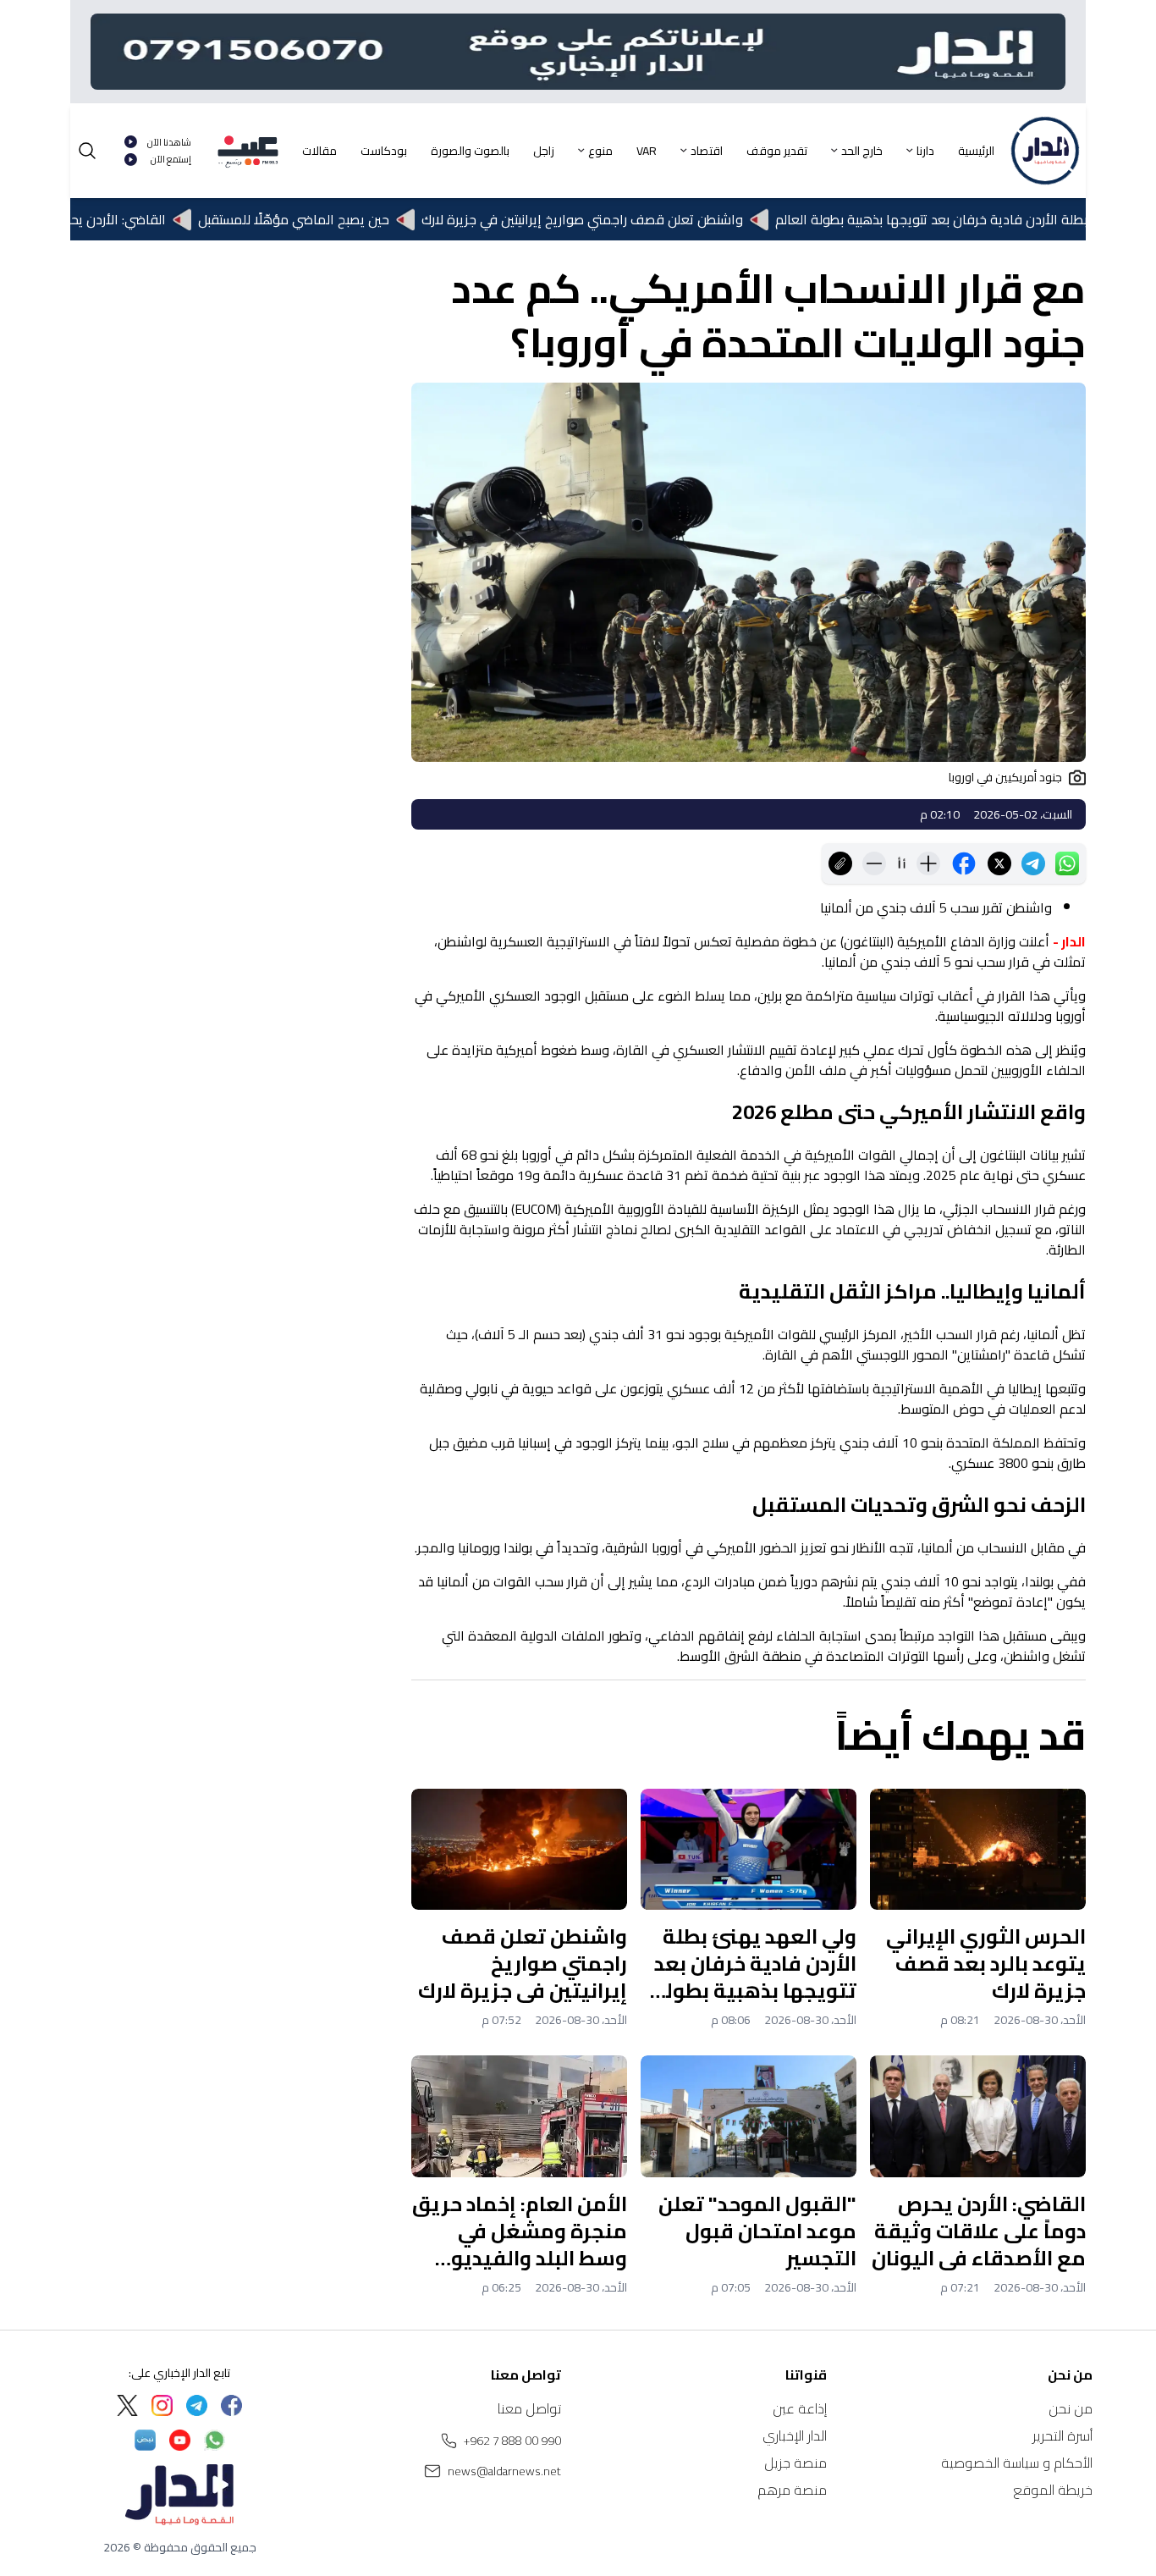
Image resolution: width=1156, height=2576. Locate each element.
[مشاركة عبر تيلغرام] (1033, 863)
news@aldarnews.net (504, 2471)
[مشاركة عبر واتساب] (1067, 863)
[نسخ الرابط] (840, 863)
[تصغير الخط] (874, 863)
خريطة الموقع (1053, 2490)
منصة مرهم (792, 2490)
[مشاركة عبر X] (999, 863)
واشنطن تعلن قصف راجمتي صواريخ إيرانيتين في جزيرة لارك (631, 219)
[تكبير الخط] (928, 863)
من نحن (1071, 2408)
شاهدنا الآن (169, 143)
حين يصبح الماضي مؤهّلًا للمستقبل (343, 219)
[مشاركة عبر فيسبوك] (964, 863)
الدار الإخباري (795, 2435)
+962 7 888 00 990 (512, 2441)
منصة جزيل (795, 2463)
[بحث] (87, 151)
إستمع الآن (171, 160)
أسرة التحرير (1062, 2435)
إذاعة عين (800, 2408)
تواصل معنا (529, 2408)
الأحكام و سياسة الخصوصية (1017, 2463)
